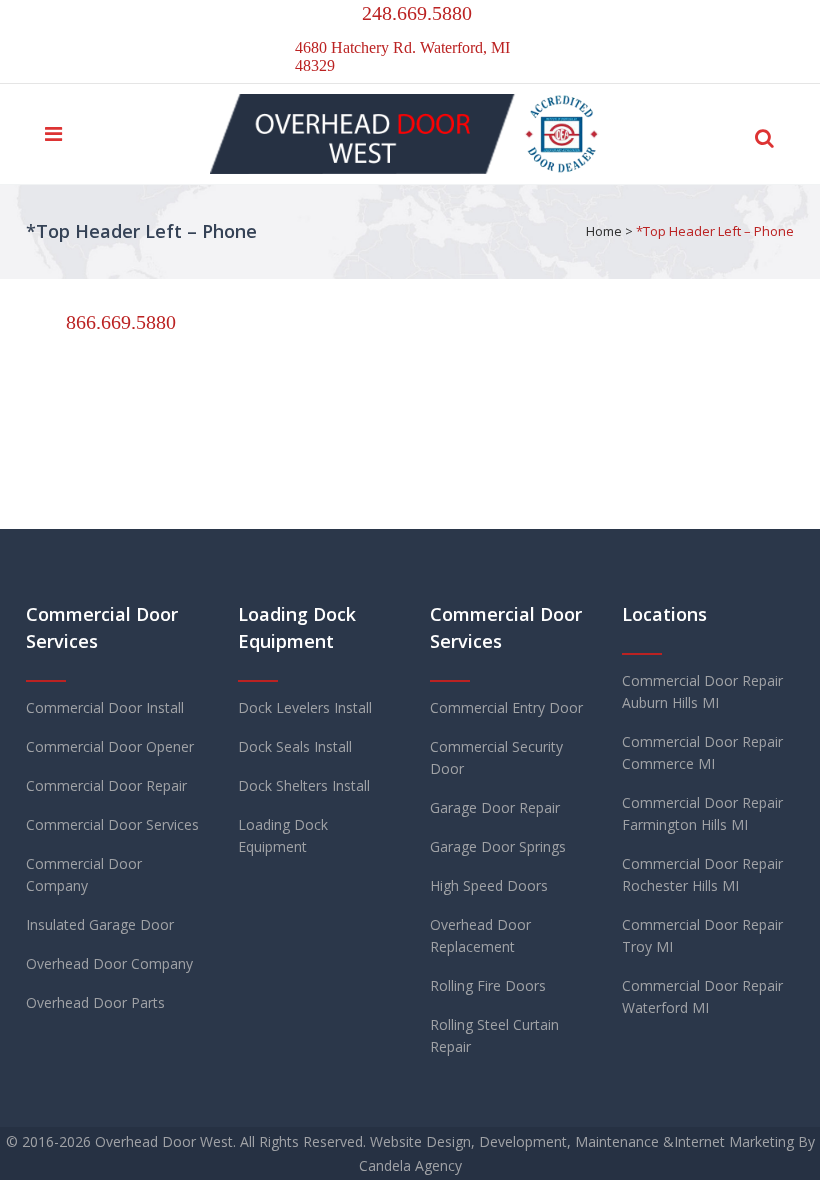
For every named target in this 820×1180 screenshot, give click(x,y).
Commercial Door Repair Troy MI (702, 935)
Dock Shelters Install (304, 785)
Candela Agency (410, 1165)
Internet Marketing (734, 1141)
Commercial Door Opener (110, 746)
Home (604, 231)
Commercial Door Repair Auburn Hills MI (702, 691)
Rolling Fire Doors (488, 985)
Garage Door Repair (495, 807)
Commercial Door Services (112, 824)
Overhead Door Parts (95, 1002)
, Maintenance (613, 1141)
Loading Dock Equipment (283, 835)
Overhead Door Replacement (480, 935)
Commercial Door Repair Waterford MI (702, 996)
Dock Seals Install (295, 746)
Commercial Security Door (496, 757)
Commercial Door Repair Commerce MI (702, 752)
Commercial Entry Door (506, 707)
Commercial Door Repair (106, 785)
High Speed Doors (489, 885)
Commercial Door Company (84, 874)
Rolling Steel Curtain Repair (494, 1035)
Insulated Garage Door (100, 924)
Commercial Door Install (105, 707)
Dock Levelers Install (305, 707)
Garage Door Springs (498, 846)
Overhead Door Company (109, 963)
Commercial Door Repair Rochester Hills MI (702, 874)
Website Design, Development (468, 1141)
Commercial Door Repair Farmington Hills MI (702, 813)
